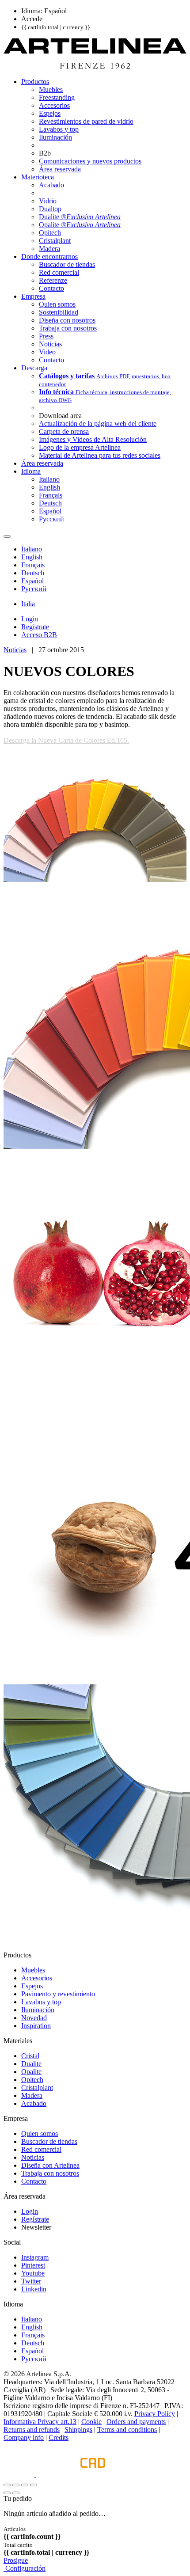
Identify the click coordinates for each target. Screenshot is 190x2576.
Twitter (31, 2281)
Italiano (32, 2319)
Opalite (31, 2072)
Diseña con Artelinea (50, 2165)
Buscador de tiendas (49, 2141)
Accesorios (37, 1978)
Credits (59, 2437)
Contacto (34, 2181)
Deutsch (33, 2343)
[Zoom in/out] (34, 2485)
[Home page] (95, 66)
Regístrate (35, 2219)
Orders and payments (136, 2422)
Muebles (33, 1970)
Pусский (34, 2359)
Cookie (91, 2422)
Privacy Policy (155, 2414)
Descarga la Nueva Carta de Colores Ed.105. (66, 740)
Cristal (30, 2056)
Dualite (31, 2064)
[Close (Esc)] (7, 2485)
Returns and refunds (32, 2430)
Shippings (78, 2430)
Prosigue (16, 2560)
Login (30, 2211)
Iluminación (38, 2010)
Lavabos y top (41, 2002)
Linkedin (34, 2289)
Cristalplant (37, 2088)
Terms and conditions (127, 2430)
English (32, 2327)
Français (33, 2335)
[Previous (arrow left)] (7, 2493)
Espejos (32, 1986)
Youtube (33, 2273)
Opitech (32, 2080)
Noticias (15, 650)
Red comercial (41, 2149)
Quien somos (40, 2133)
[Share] (16, 2485)
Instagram (35, 2257)
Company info (24, 2437)
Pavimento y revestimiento (58, 1994)
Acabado (34, 2103)
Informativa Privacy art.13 (40, 2422)
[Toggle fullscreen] (25, 2485)
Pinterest (33, 2265)
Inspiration (36, 2026)
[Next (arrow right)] (16, 2493)
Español (32, 2351)
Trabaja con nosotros (50, 2173)
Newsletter (36, 2227)
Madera (32, 2095)
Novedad (34, 2018)
